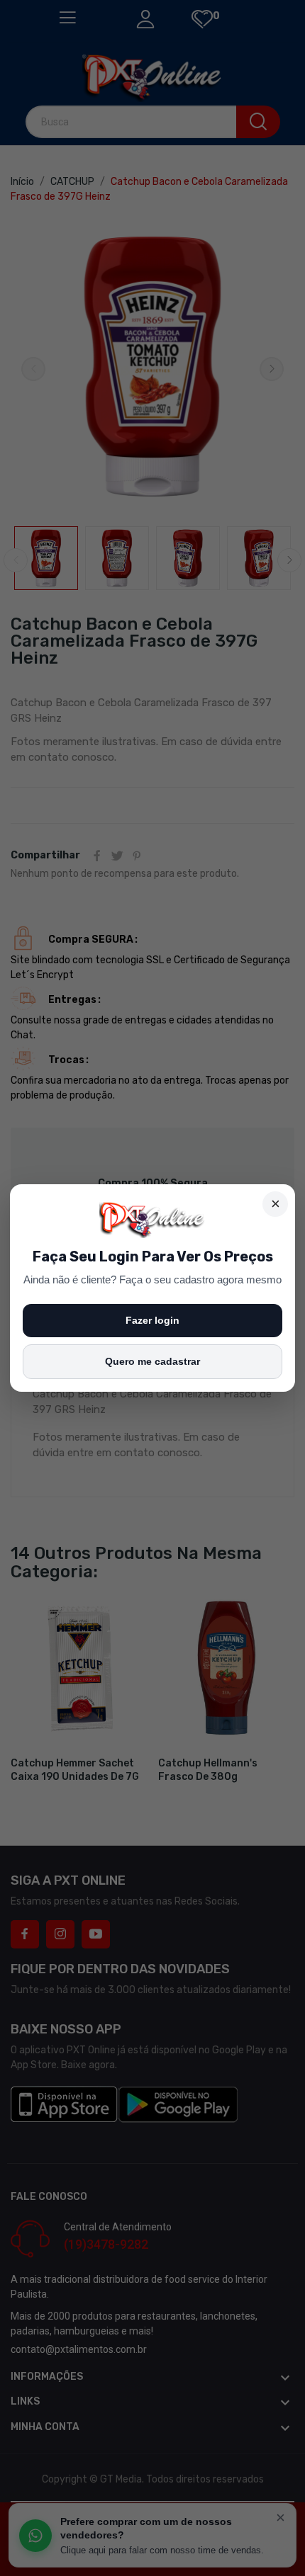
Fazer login (152, 1320)
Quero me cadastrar (152, 1361)
